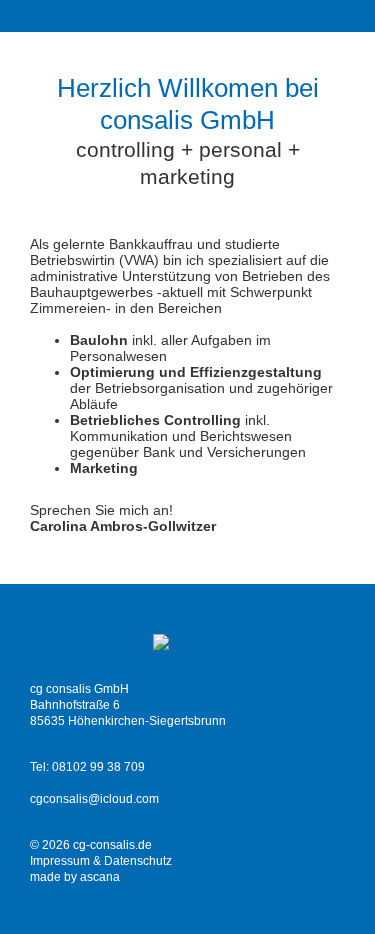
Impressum (60, 861)
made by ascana (75, 877)
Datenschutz (138, 861)
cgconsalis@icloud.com (94, 799)
